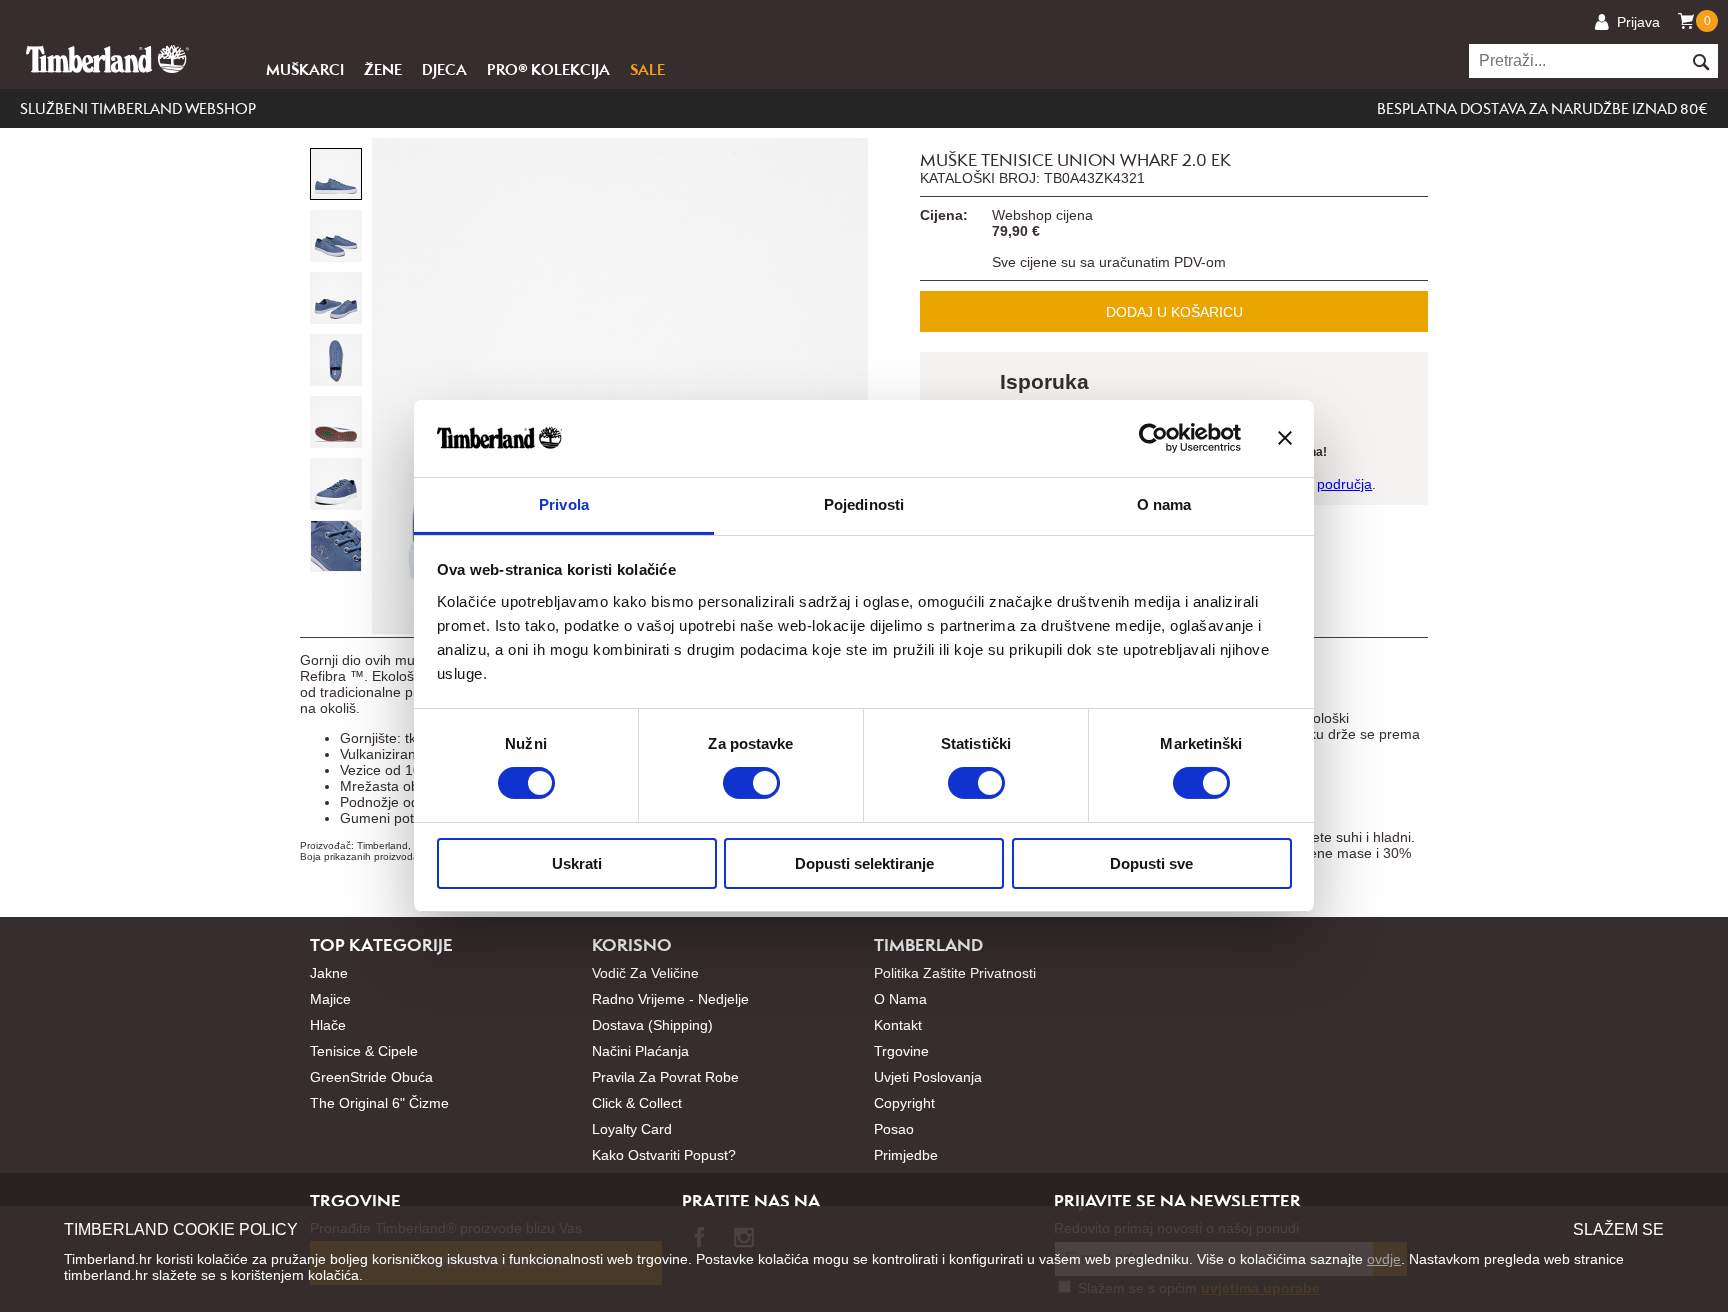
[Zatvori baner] (1285, 438)
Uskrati (577, 863)
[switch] (751, 783)
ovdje (1384, 1259)
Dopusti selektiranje (864, 863)
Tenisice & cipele (364, 1051)
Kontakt (898, 1025)
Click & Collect (637, 1103)
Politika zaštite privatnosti (955, 973)
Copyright (904, 1103)
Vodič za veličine (645, 973)
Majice (330, 999)
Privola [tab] (564, 504)
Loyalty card (632, 1129)
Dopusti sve (1151, 863)
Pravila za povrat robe (665, 1077)
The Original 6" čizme (379, 1103)
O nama (900, 999)
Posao (894, 1129)
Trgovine (901, 1051)
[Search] (1700, 61)
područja (1344, 484)
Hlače (328, 1025)
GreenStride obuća (371, 1077)
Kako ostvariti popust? (664, 1155)
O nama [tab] (1164, 504)
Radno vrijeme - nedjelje (670, 999)
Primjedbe (906, 1155)
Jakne (329, 973)
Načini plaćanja (640, 1051)
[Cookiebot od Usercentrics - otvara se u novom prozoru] (1153, 438)
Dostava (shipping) (652, 1025)
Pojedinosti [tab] (864, 504)
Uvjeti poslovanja (928, 1077)
